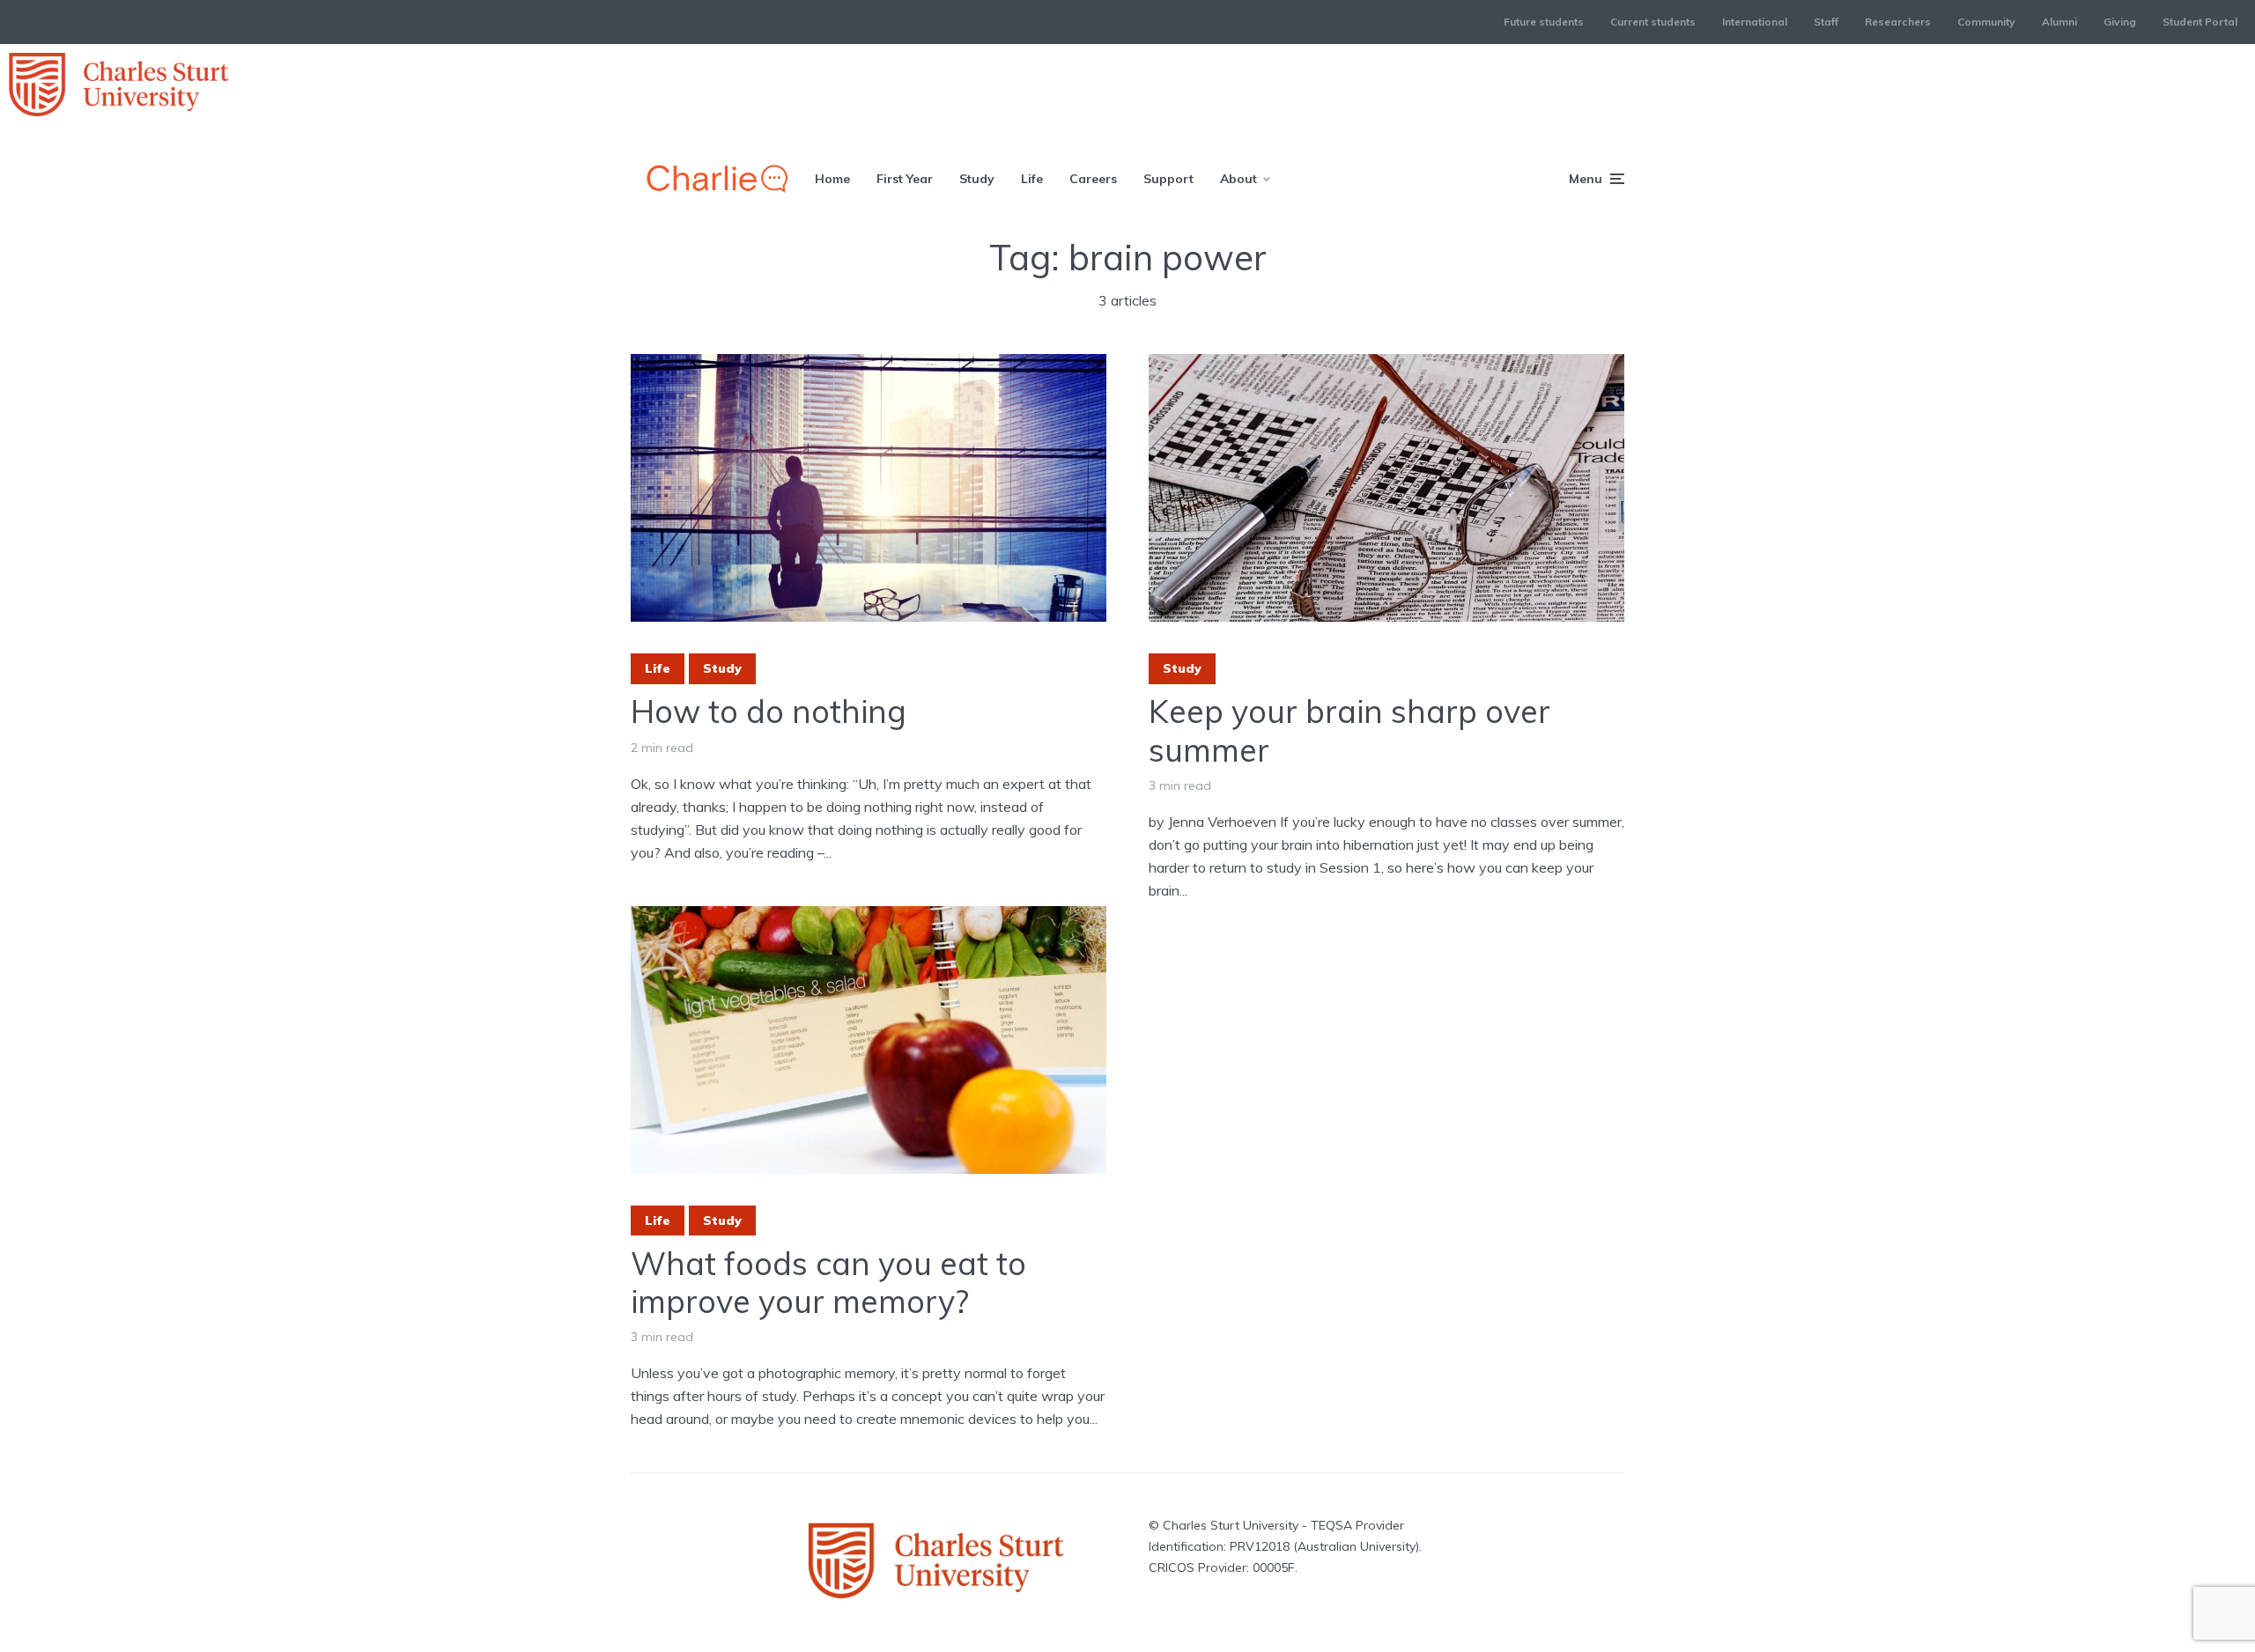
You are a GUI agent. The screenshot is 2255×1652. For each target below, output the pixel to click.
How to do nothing (769, 711)
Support (1168, 179)
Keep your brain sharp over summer (1349, 730)
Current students (1653, 22)
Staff (1826, 22)
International (1755, 22)
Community (1986, 22)
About (1238, 179)
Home (832, 179)
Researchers (1898, 22)
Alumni (2059, 22)
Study (977, 179)
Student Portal (2200, 22)
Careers (1093, 179)
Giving (2120, 22)
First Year (905, 179)
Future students (1544, 22)
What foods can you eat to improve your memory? (828, 1282)
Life (1032, 179)
